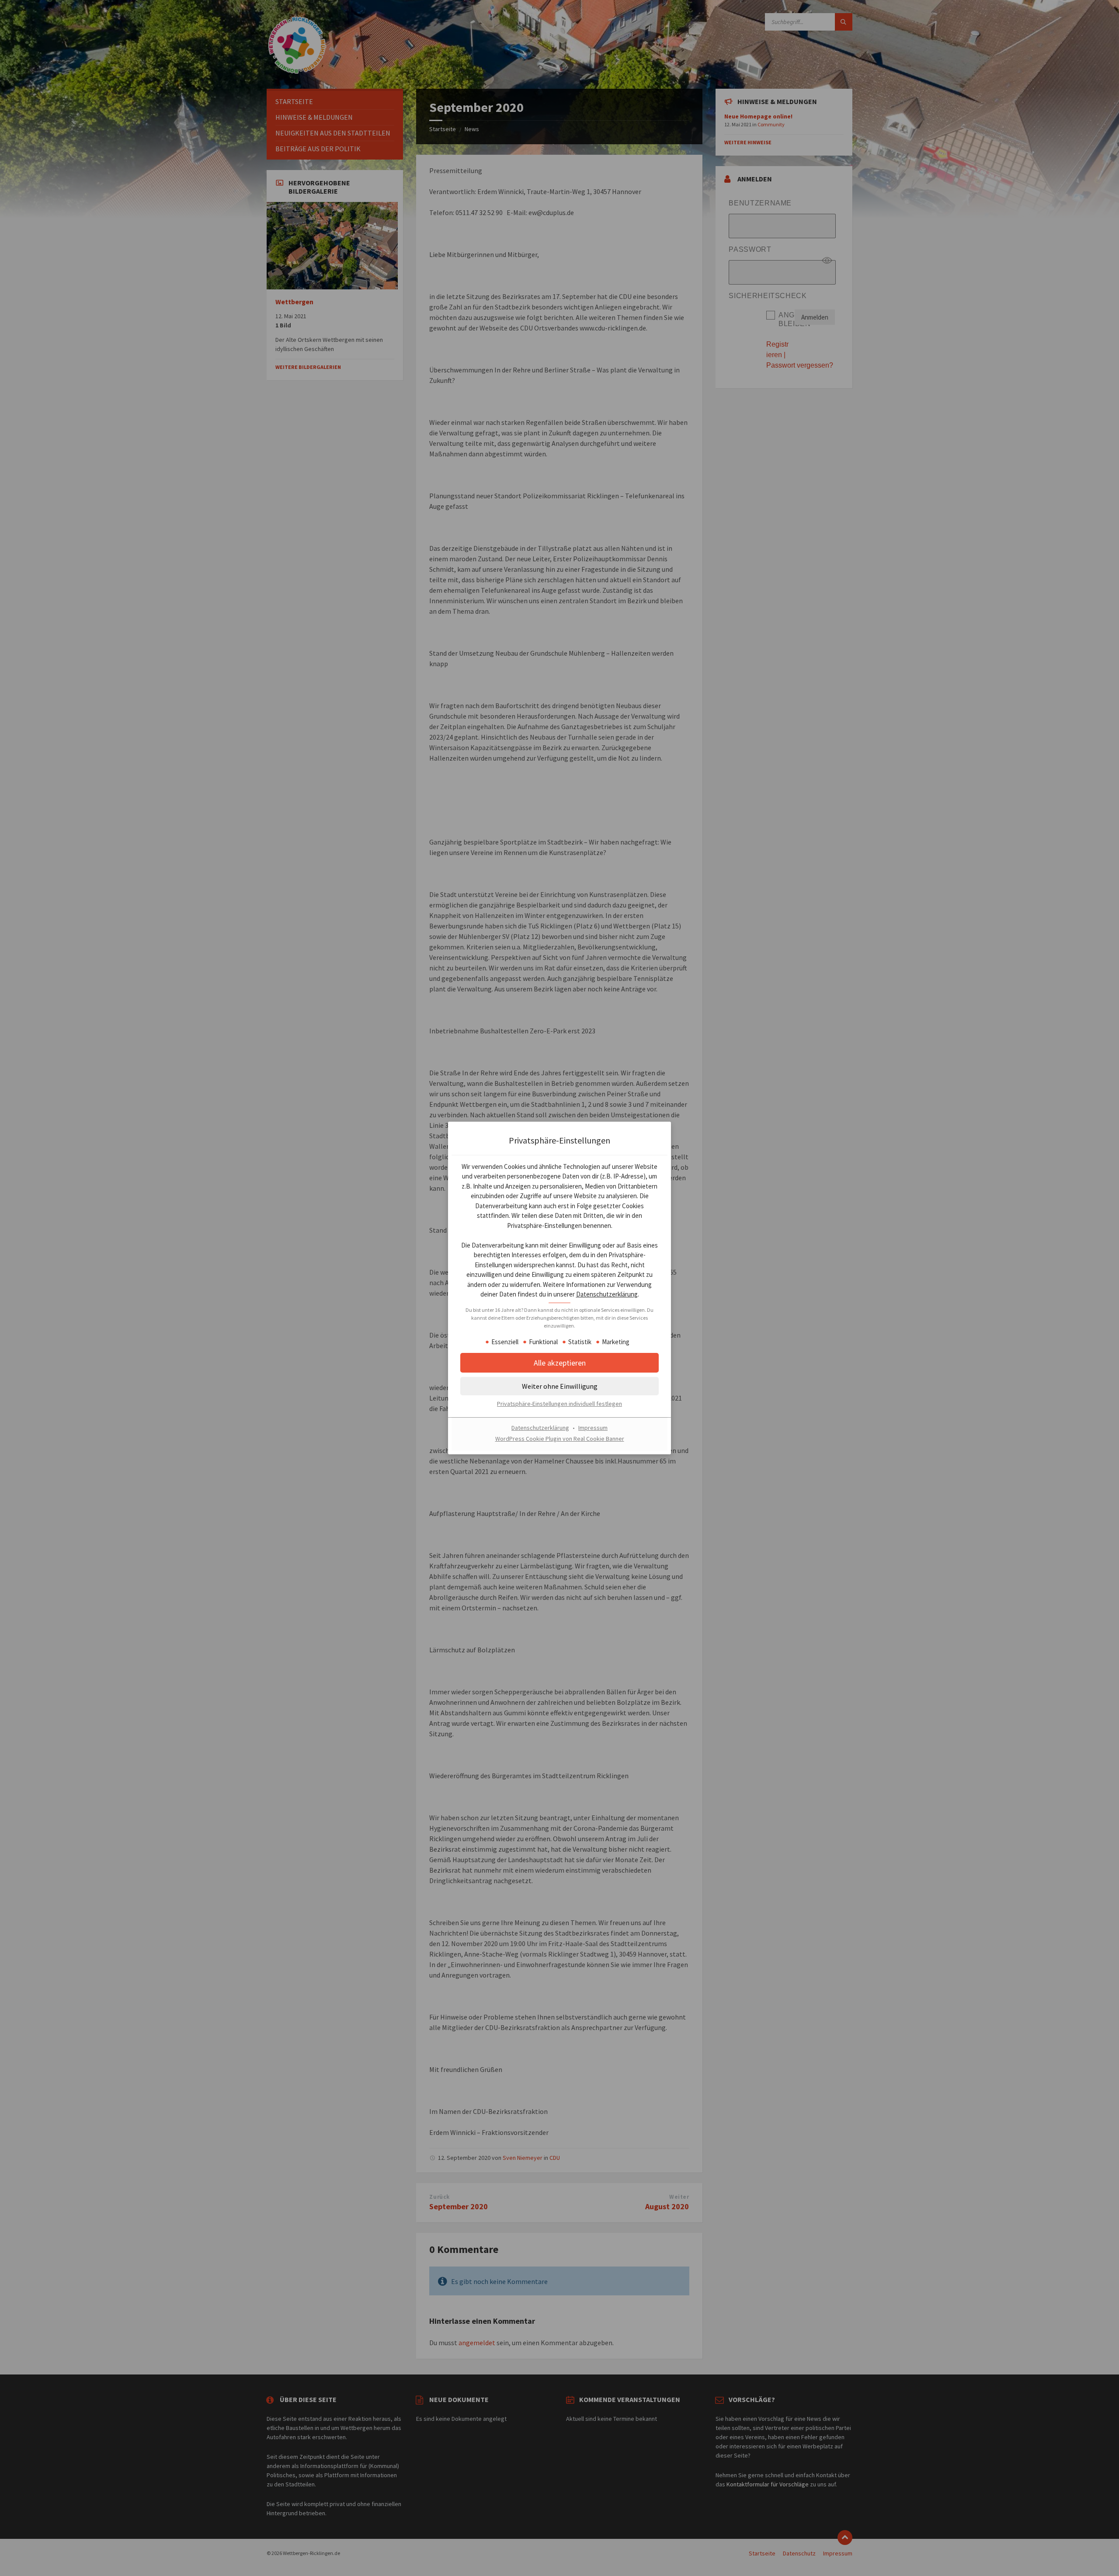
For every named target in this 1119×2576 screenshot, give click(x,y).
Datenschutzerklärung (607, 1295)
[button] (559, 1387)
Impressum (593, 1428)
